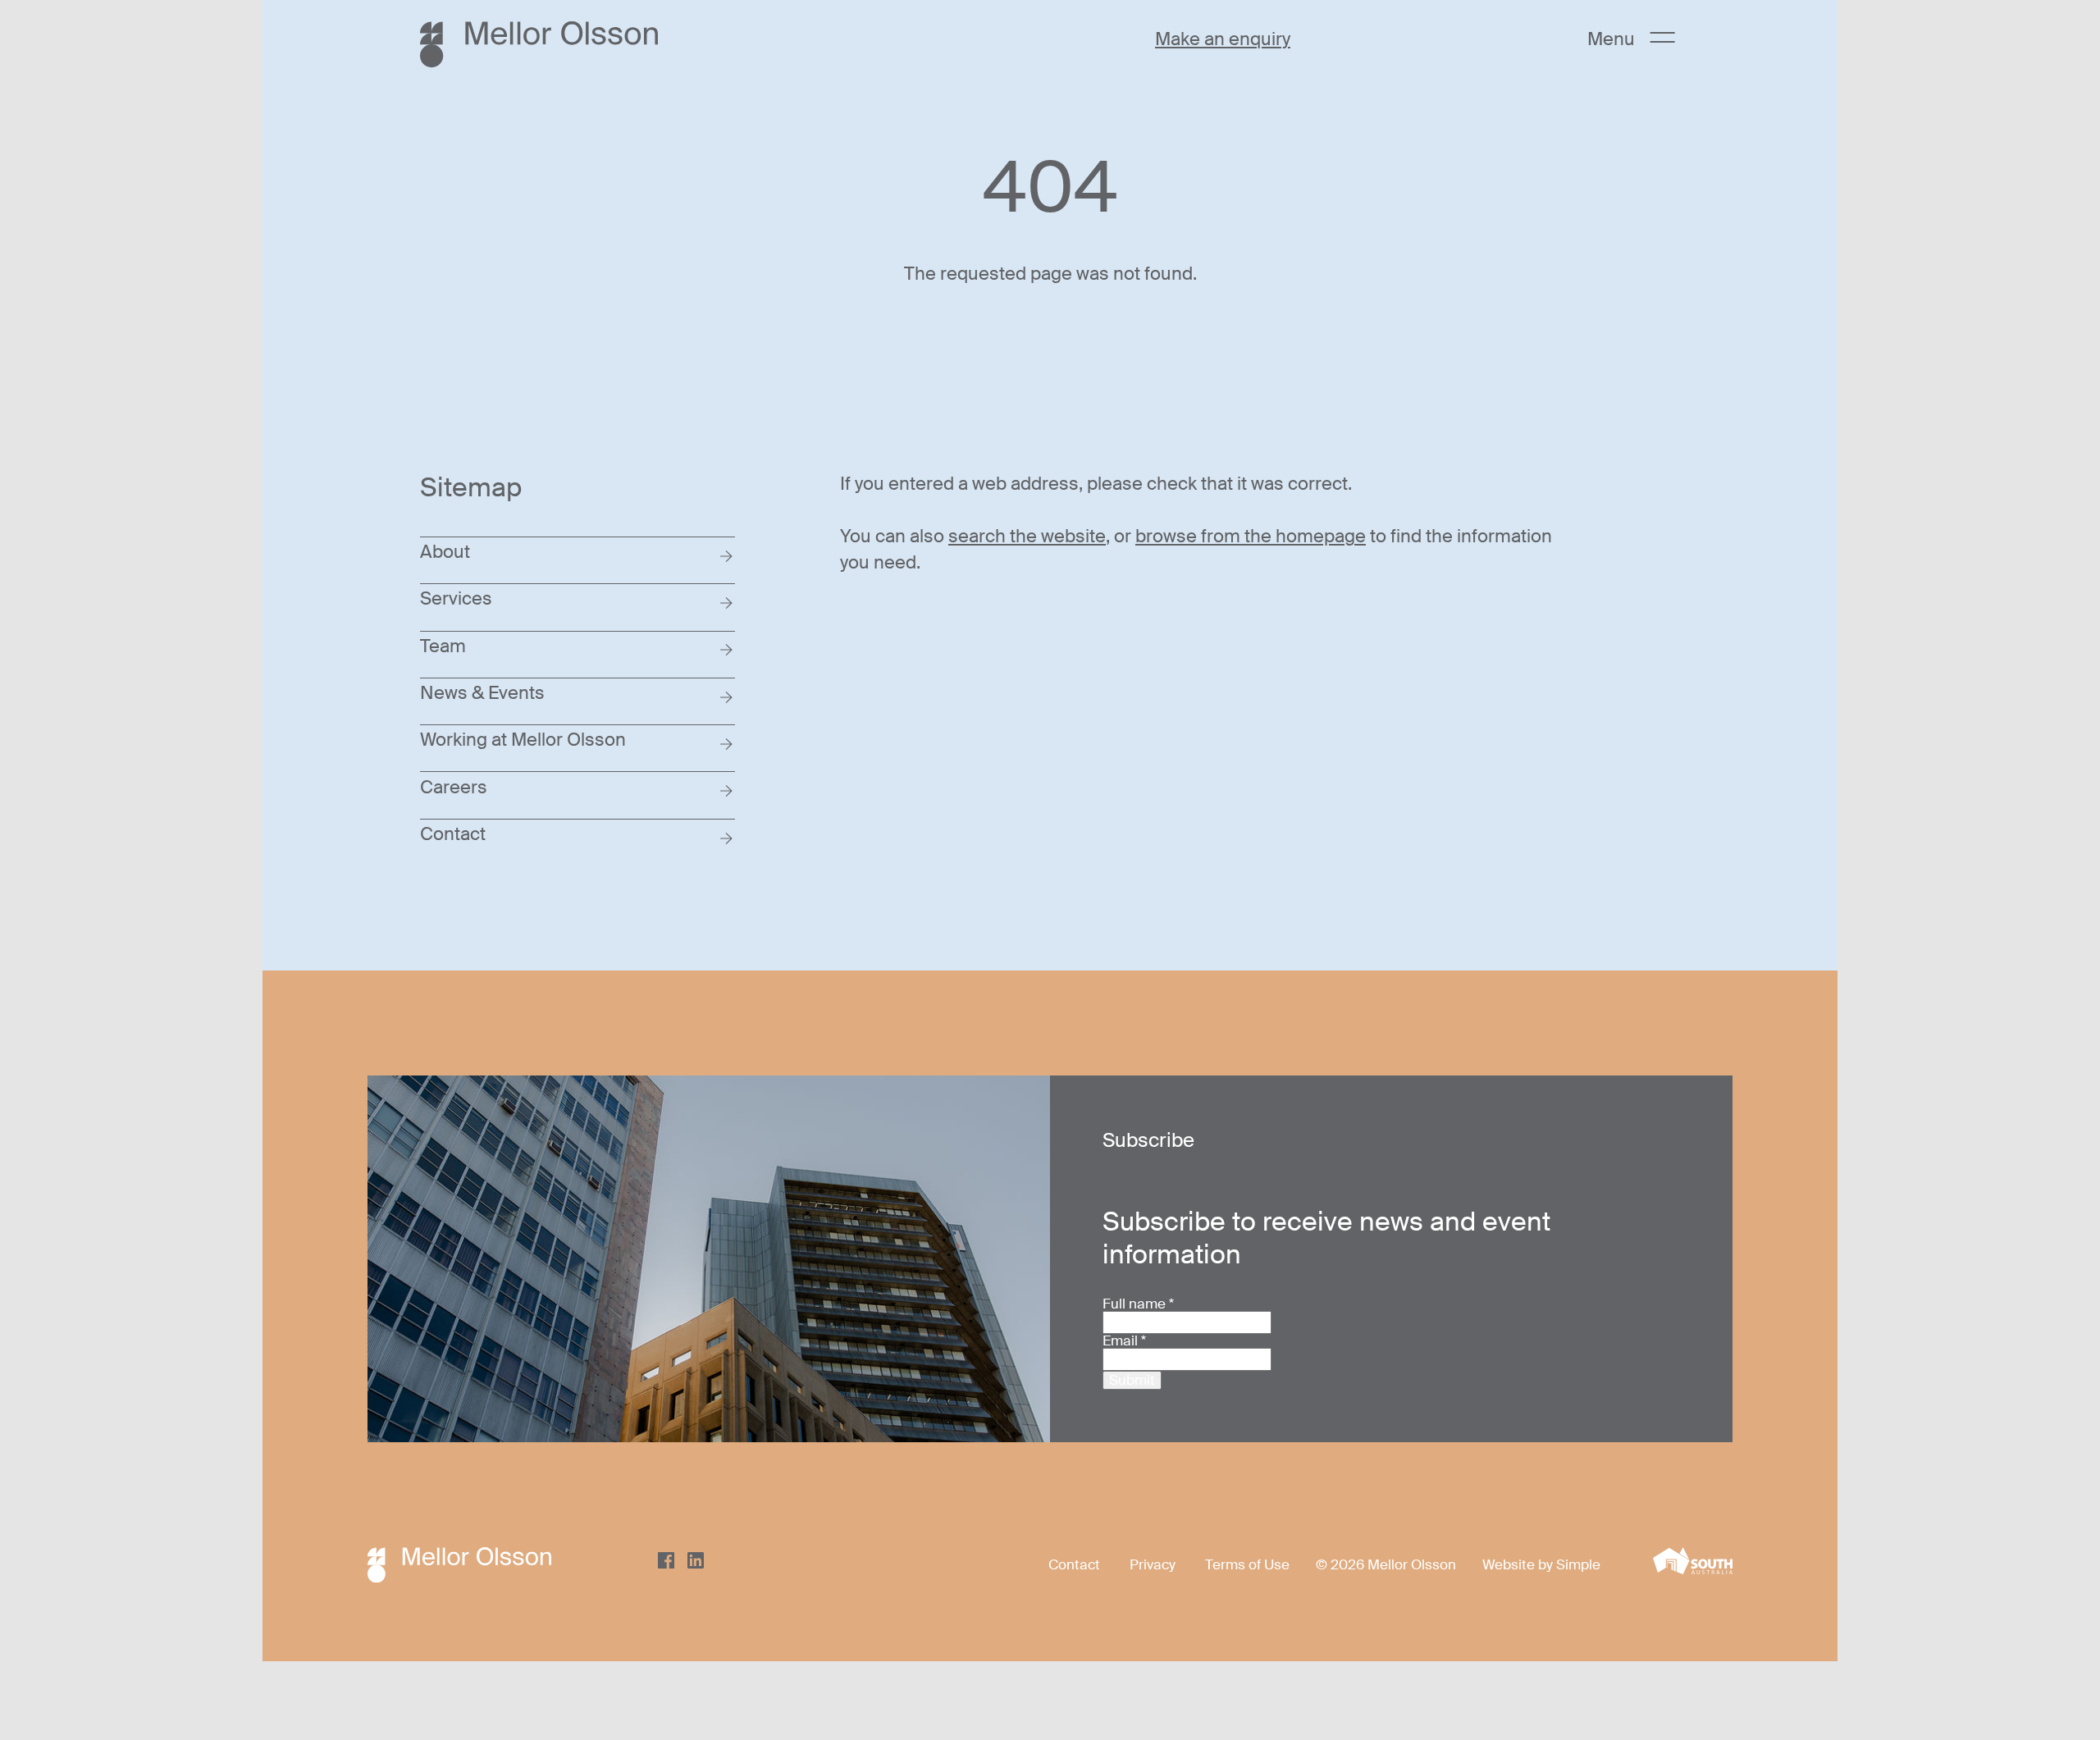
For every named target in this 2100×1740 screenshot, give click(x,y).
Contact (1074, 1565)
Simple (1578, 1564)
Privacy (1153, 1565)
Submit (1132, 1380)
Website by (1519, 1564)
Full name (1138, 1304)
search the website (1027, 536)
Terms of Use (1247, 1565)
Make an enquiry (1223, 39)
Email (1124, 1340)
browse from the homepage (1251, 536)
